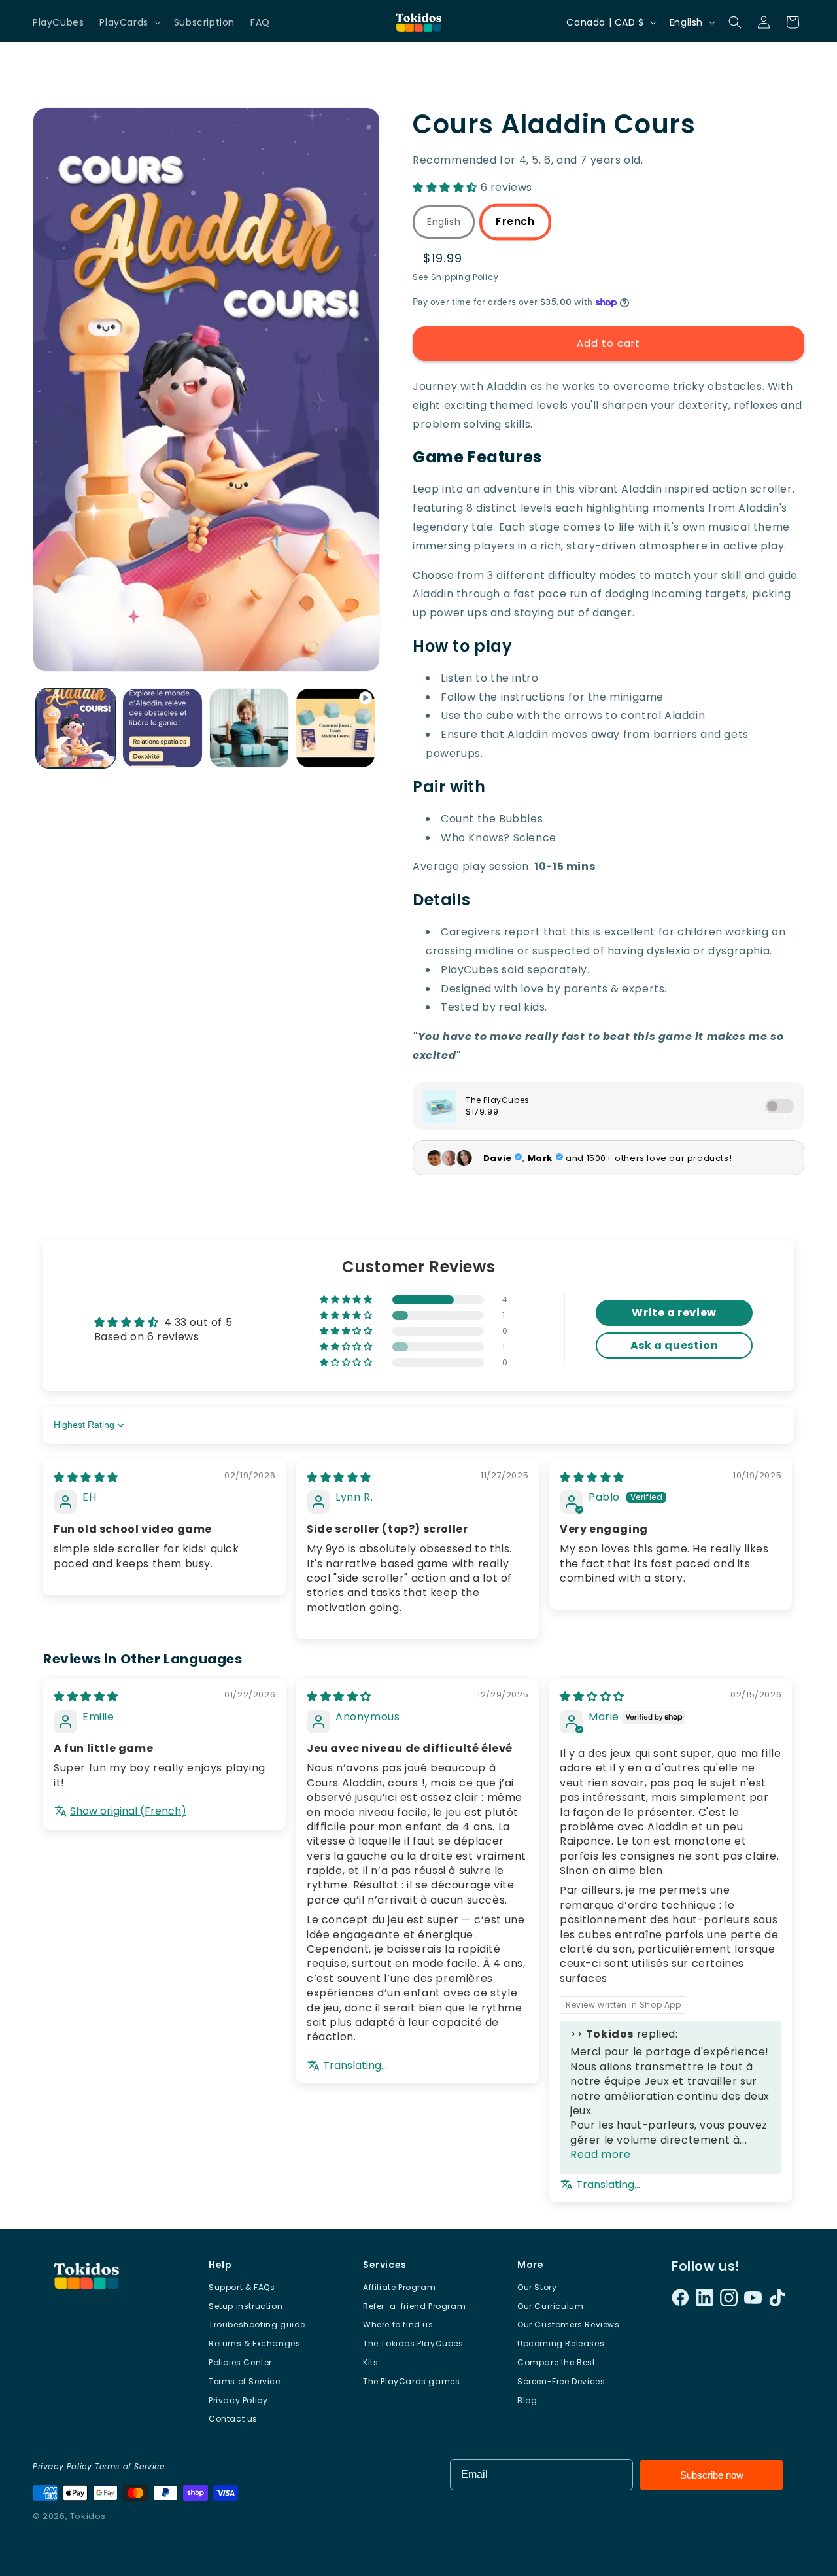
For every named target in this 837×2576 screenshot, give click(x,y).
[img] (86, 1477)
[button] (128, 22)
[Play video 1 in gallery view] (335, 728)
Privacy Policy (238, 2400)
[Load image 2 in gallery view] (162, 728)
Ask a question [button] (674, 1345)
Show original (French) (128, 1811)
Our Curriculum (550, 2306)
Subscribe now (712, 2475)
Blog (527, 2400)
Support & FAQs (242, 2287)
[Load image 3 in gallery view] (249, 728)
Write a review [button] (674, 1313)
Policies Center (240, 2362)
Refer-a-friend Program (414, 2306)
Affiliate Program (399, 2287)
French (516, 222)
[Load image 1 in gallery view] (76, 728)
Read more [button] (600, 2154)
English (444, 222)
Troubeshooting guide (257, 2324)
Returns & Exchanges (254, 2343)
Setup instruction (246, 2306)
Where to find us (398, 2324)
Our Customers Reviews (569, 2324)
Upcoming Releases (561, 2343)
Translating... (355, 2066)
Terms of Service (245, 2381)
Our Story (537, 2287)
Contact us (233, 2419)
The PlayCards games (411, 2381)
